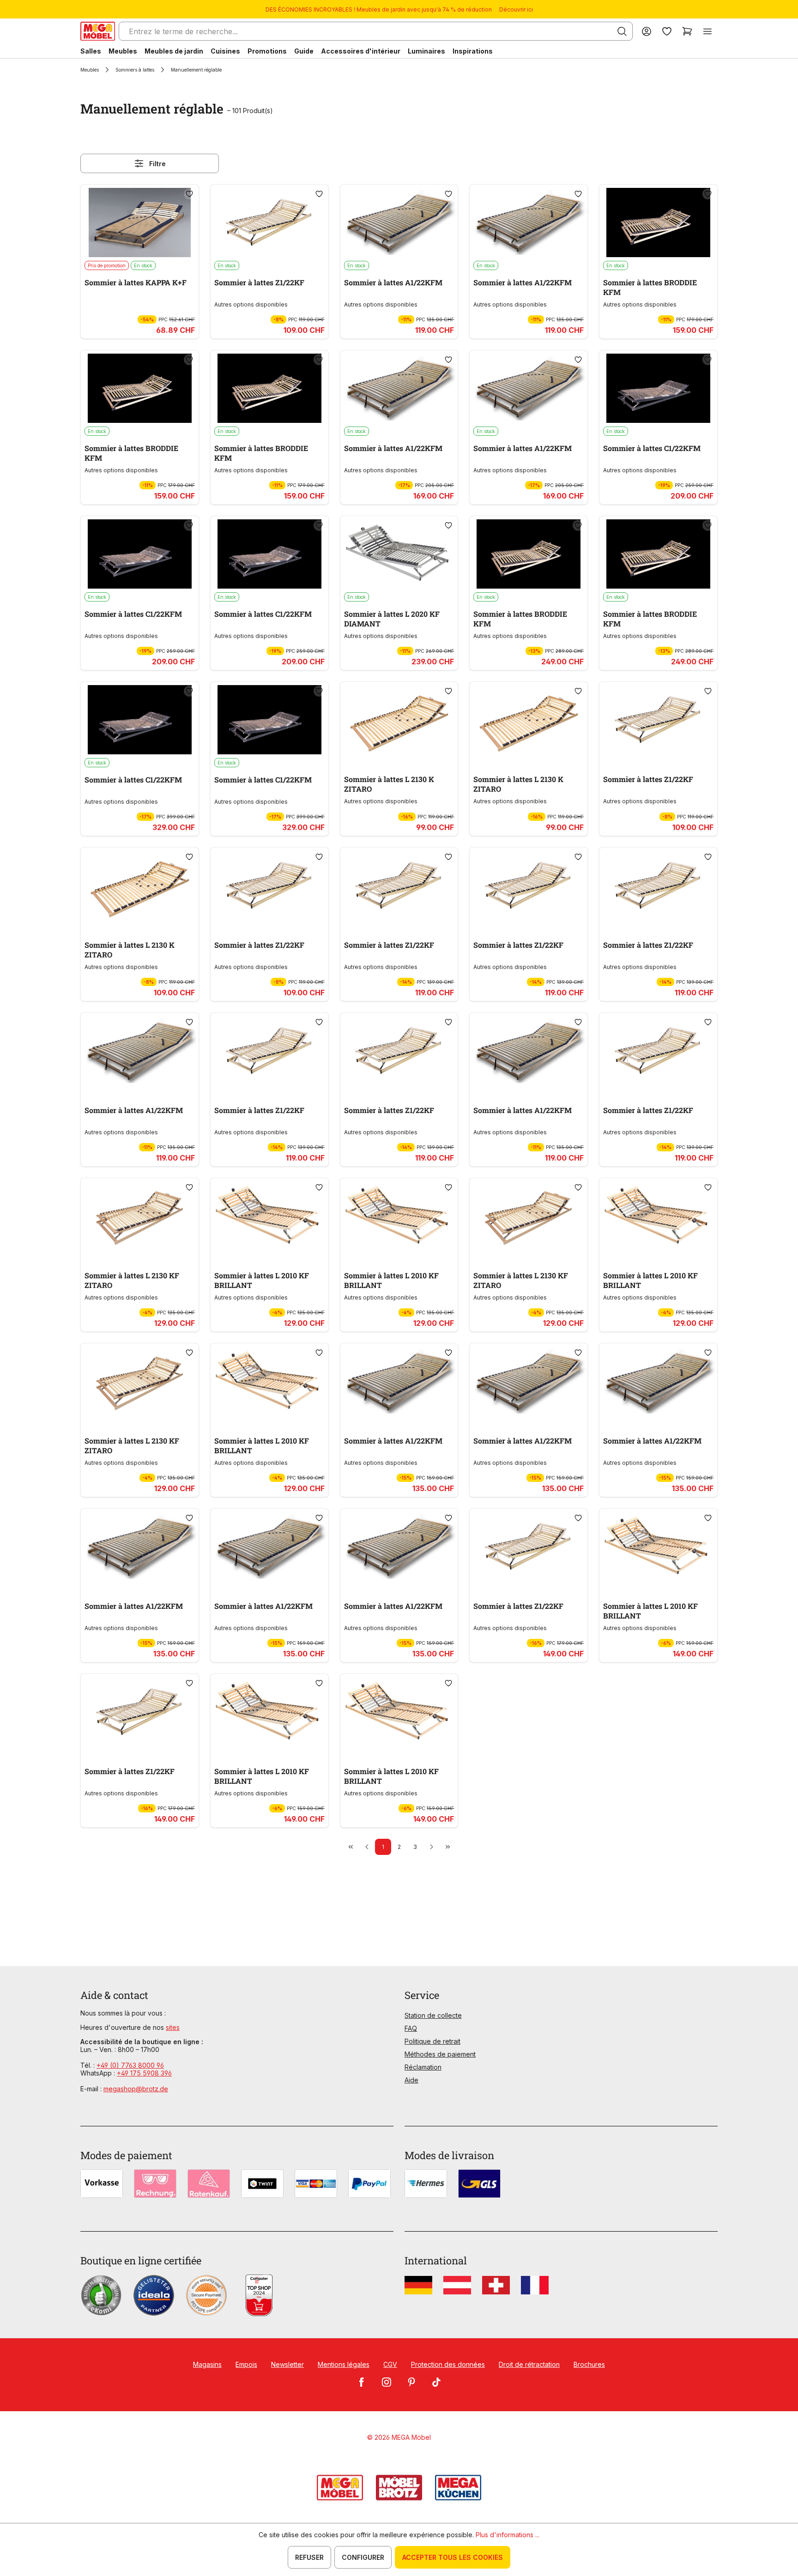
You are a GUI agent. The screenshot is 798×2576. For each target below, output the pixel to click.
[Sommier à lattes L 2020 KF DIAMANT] (399, 554)
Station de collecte (433, 2015)
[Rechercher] (622, 31)
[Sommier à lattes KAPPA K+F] (140, 223)
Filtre (157, 164)
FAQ (411, 2028)
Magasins (207, 2364)
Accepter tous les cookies (453, 2557)
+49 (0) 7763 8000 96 (130, 2065)
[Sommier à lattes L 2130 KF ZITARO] (140, 1216)
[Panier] (687, 31)
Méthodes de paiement (440, 2054)
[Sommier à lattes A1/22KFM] (399, 223)
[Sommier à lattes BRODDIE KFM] (658, 223)
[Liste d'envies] (667, 31)
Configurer (363, 2557)
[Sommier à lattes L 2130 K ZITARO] (399, 720)
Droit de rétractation (529, 2364)
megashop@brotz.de (136, 2089)
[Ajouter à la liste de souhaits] (189, 194)
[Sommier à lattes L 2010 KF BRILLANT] (269, 1216)
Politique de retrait (432, 2041)
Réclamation (423, 2067)
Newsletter (287, 2364)
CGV (390, 2364)
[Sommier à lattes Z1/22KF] (269, 223)
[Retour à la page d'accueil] (98, 31)
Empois (246, 2364)
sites (173, 2027)
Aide (411, 2080)
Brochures (589, 2364)
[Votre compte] (647, 31)
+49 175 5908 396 (144, 2073)
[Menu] (707, 31)
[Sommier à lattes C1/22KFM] (658, 388)
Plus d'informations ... (508, 2535)
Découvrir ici (516, 9)
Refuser (309, 2557)
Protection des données (448, 2364)
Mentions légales (344, 2364)
